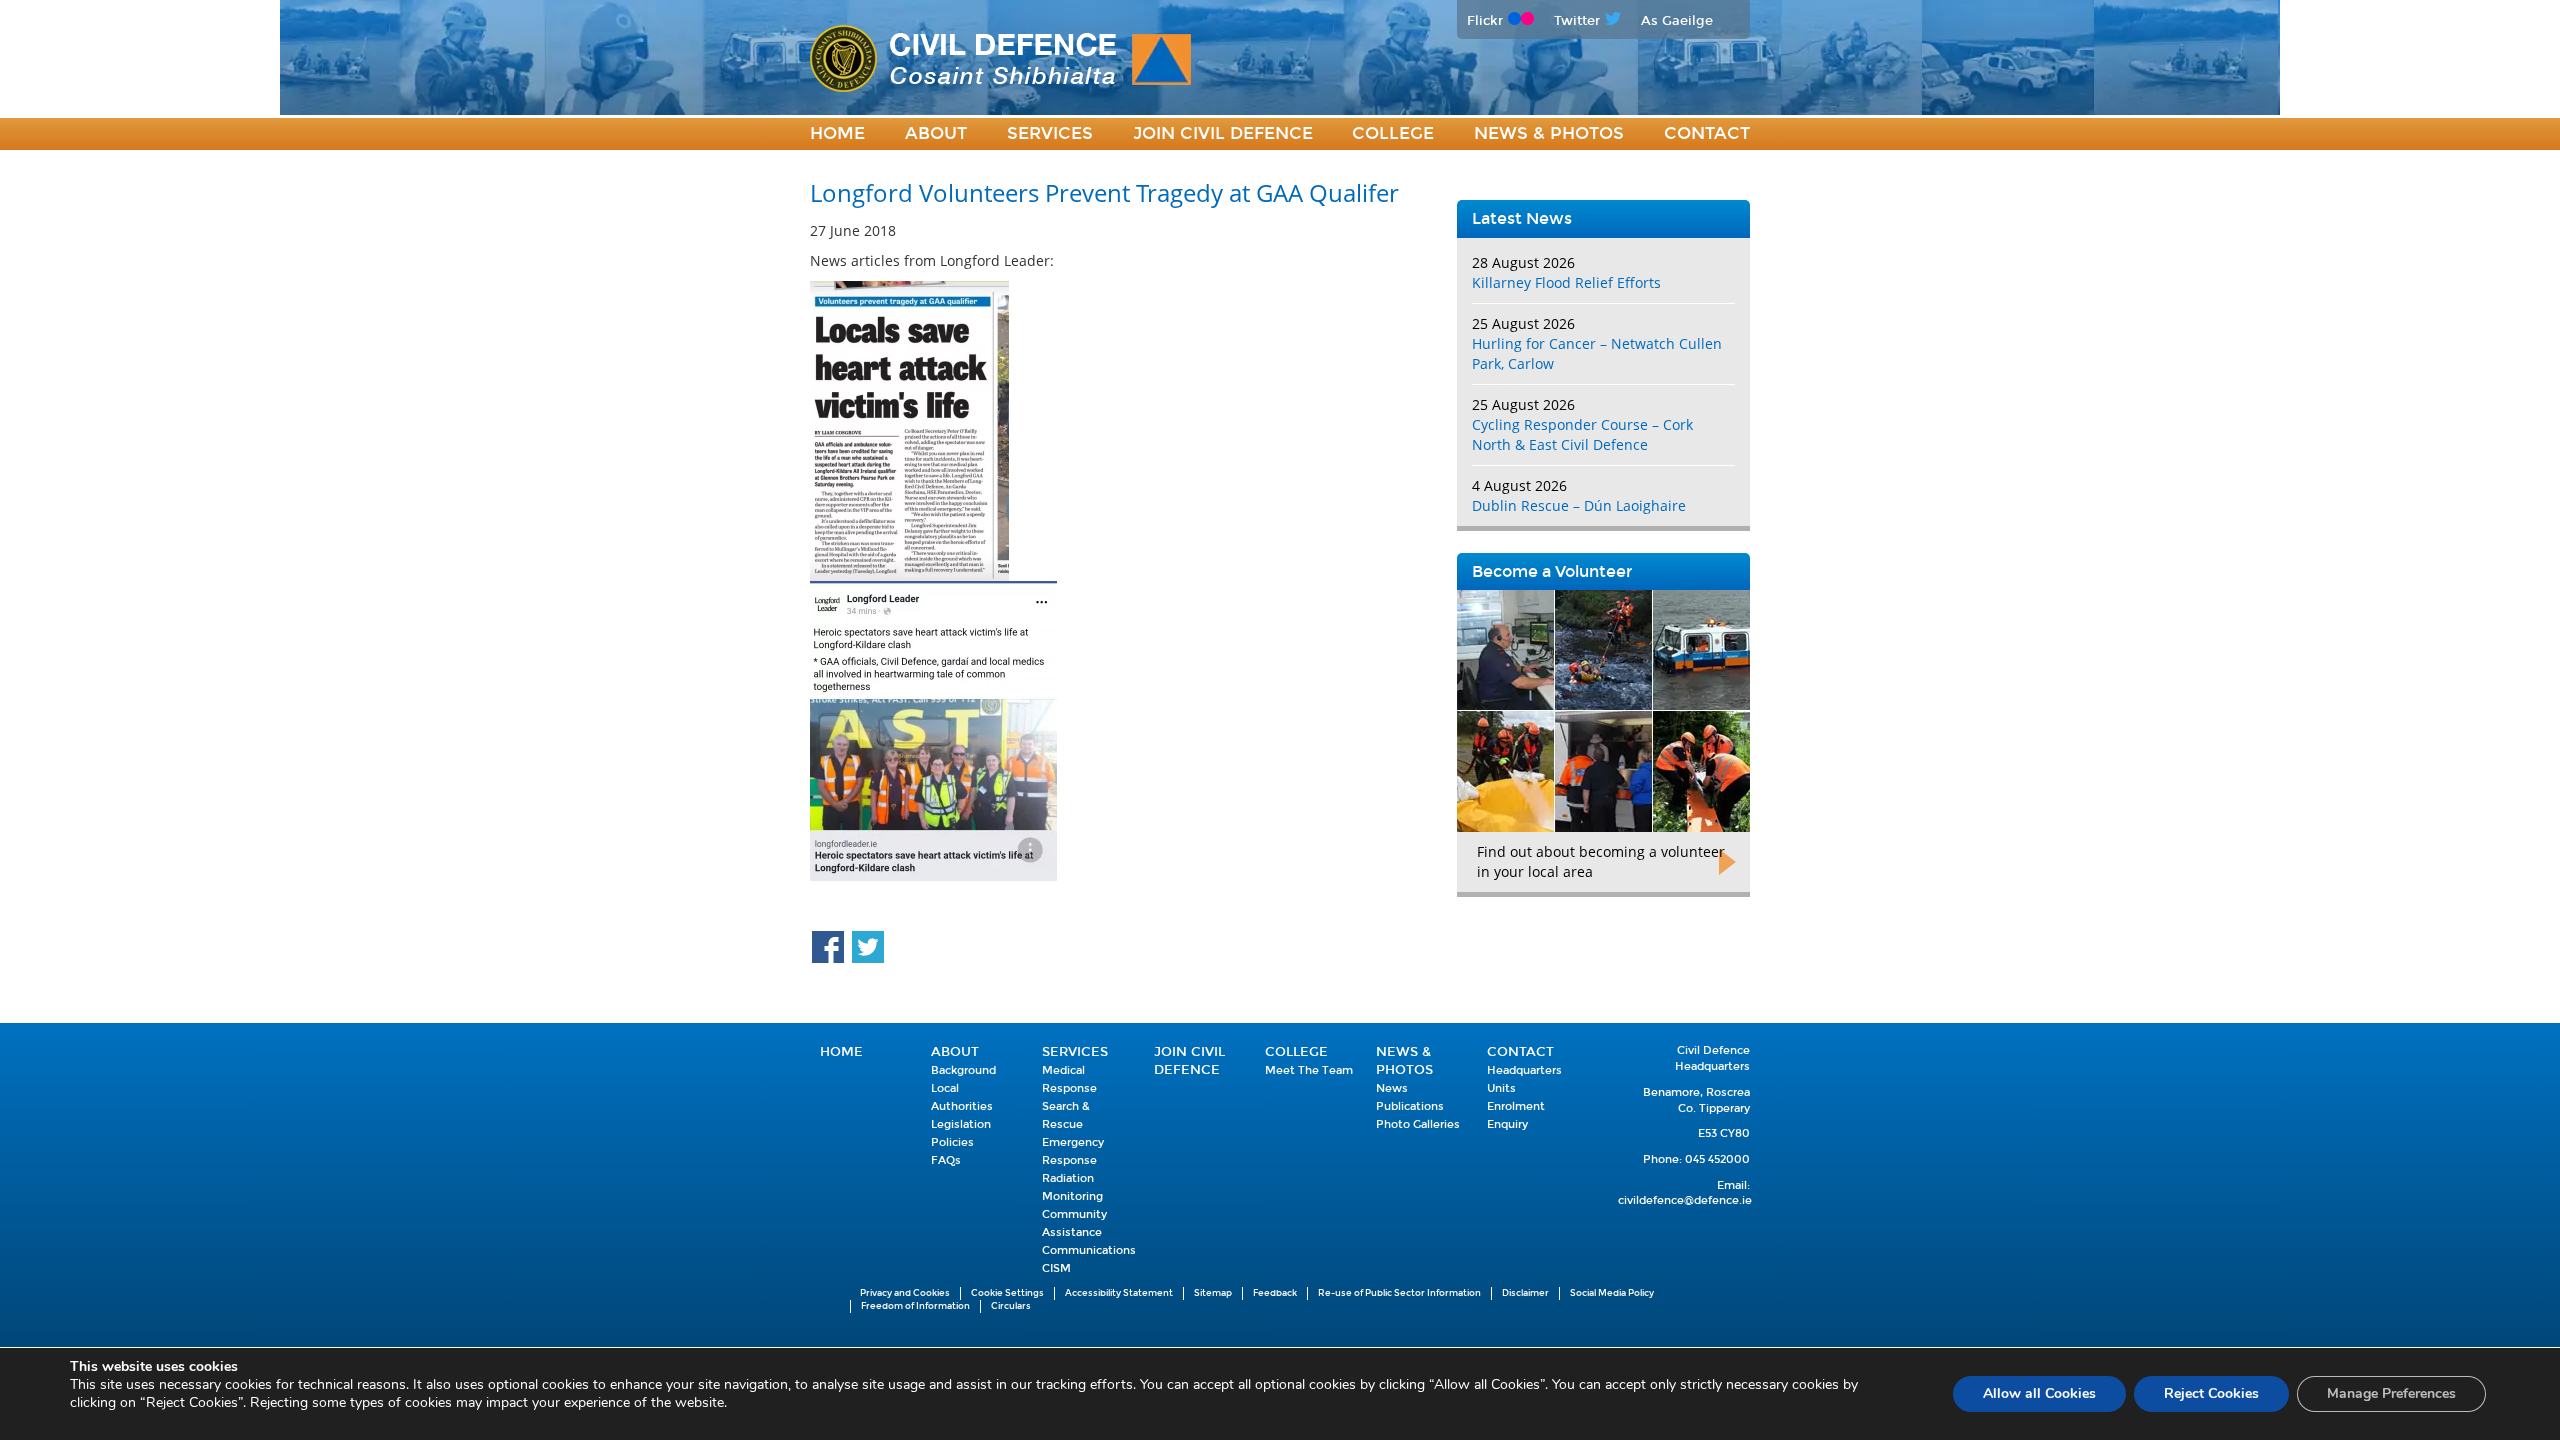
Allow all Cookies (2039, 1393)
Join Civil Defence (1223, 133)
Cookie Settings (1007, 1293)
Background (963, 1070)
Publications (1410, 1106)
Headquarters (1524, 1070)
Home (837, 133)
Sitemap (1213, 1293)
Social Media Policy (1612, 1293)
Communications (1089, 1250)
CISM (1056, 1268)
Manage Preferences (2391, 1393)
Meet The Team (1309, 1070)
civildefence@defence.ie (1685, 1200)
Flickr (1485, 20)
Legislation (961, 1124)
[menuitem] (837, 134)
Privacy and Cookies (905, 1293)
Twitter (1577, 20)
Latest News (1522, 218)
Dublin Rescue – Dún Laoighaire (1579, 505)
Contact (1707, 133)
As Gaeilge (1677, 20)
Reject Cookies (2211, 1393)
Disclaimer (1525, 1293)
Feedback (1275, 1293)
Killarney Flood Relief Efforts (1566, 282)
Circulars (1011, 1306)
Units (1501, 1088)
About (936, 133)
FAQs (946, 1160)
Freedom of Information (915, 1306)
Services (1050, 133)
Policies (952, 1142)
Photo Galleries (1418, 1124)
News (1392, 1088)
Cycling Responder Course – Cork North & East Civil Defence (1582, 434)
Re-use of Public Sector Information (1399, 1293)
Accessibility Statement (1119, 1293)
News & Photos (1549, 133)
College (1393, 133)
